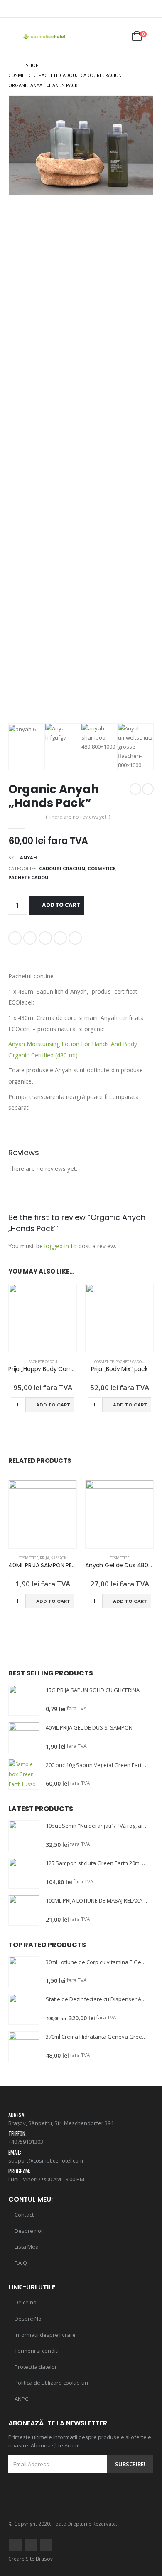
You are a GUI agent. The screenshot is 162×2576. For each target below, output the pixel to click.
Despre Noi (29, 2319)
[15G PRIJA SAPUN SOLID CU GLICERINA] (24, 1700)
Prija (45, 1558)
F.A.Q (21, 2263)
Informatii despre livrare (45, 2335)
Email (75, 938)
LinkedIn (45, 938)
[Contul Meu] (97, 37)
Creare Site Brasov (31, 2559)
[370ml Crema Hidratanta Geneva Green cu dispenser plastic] (24, 2047)
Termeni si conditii (37, 2351)
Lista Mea (27, 2247)
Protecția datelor (36, 2367)
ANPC (21, 2399)
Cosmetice (102, 868)
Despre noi (28, 2231)
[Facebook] (136, 9)
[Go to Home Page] (11, 65)
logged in (57, 1246)
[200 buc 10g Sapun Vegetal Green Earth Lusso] (24, 1774)
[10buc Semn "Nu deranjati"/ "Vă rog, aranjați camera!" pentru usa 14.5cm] (24, 1836)
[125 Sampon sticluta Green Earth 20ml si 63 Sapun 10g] (24, 1873)
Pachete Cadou (28, 877)
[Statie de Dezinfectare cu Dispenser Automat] (24, 2009)
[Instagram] (148, 9)
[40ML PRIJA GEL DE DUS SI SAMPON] (24, 1738)
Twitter (30, 938)
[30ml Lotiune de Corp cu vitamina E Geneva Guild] (24, 1972)
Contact (24, 2215)
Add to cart (61, 905)
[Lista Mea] (117, 37)
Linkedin (46, 2545)
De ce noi (26, 2302)
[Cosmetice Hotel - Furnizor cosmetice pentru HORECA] (44, 37)
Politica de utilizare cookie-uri (51, 2383)
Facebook (15, 938)
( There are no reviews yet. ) (78, 817)
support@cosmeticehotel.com (46, 2160)
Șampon (59, 1558)
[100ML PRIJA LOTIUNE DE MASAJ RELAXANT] (24, 1910)
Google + (60, 938)
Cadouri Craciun (62, 868)
